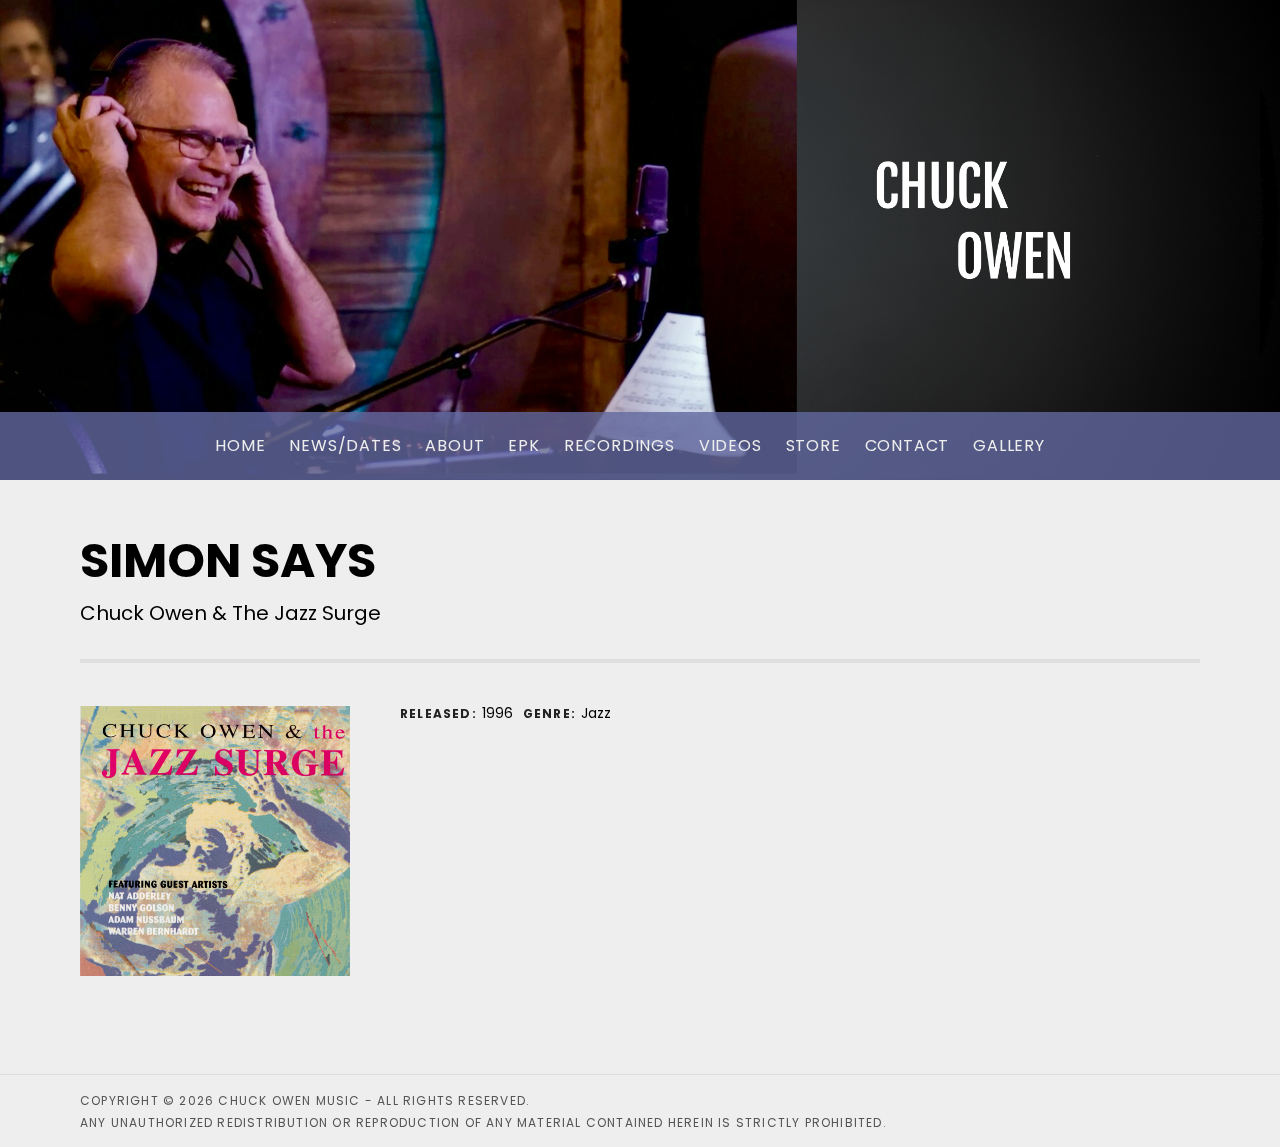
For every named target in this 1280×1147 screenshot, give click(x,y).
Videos (730, 445)
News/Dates (345, 445)
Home (240, 445)
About (454, 445)
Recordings (619, 445)
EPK (523, 445)
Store (813, 445)
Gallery (1009, 445)
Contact (907, 445)
